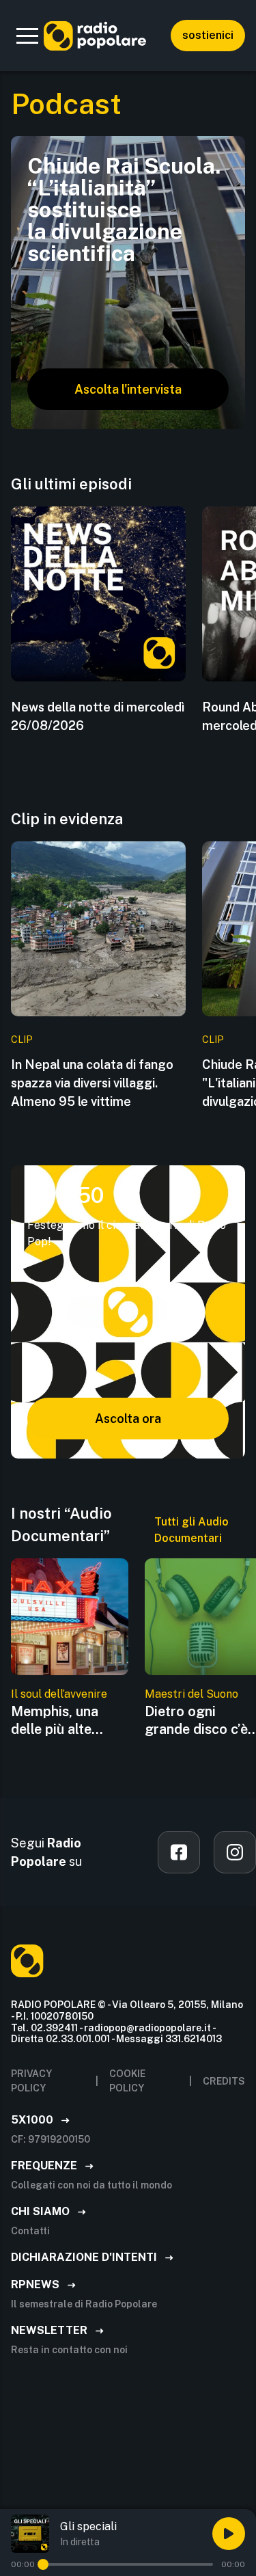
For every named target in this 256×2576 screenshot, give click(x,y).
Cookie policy (127, 2081)
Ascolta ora (128, 1419)
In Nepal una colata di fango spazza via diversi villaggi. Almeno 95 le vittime (92, 1083)
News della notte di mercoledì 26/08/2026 (98, 716)
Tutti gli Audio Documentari (191, 1530)
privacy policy (31, 2081)
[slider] (43, 2564)
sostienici (208, 35)
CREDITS (224, 2081)
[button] (27, 36)
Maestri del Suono (191, 1694)
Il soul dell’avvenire (59, 1694)
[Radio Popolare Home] (95, 36)
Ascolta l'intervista (128, 389)
